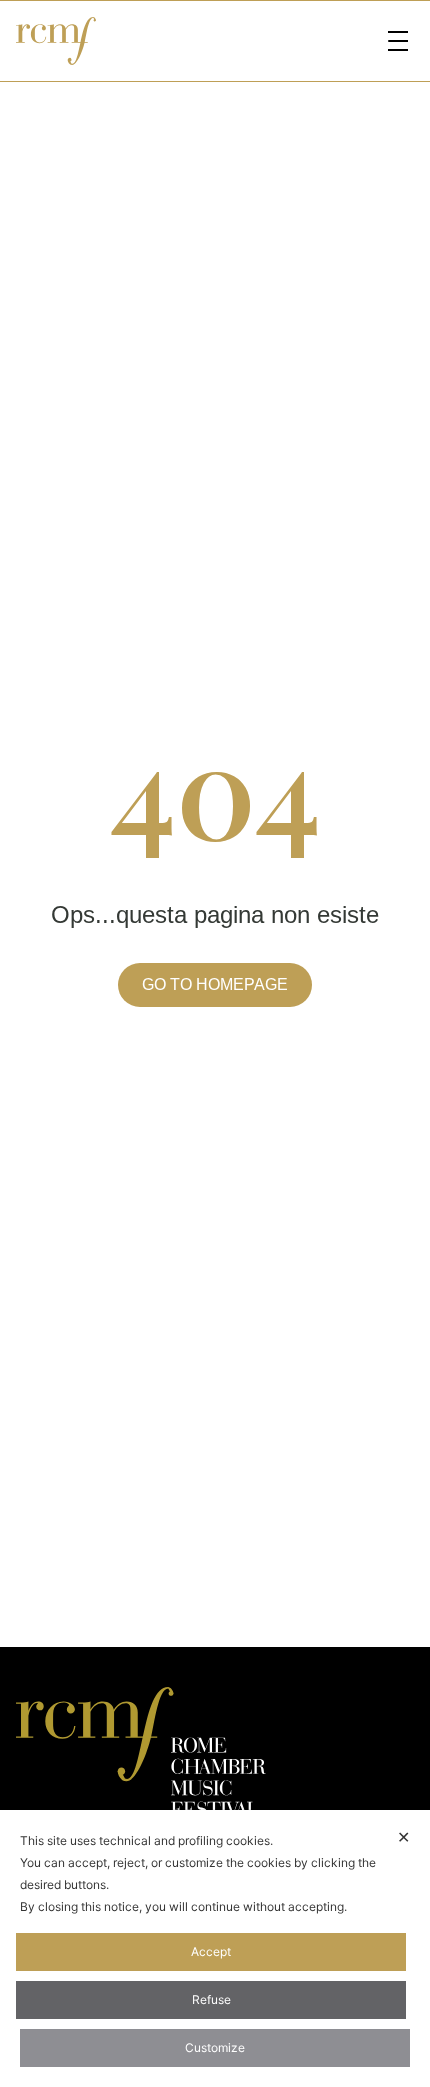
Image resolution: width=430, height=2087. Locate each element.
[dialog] (215, 1948)
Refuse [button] (211, 1999)
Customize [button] (215, 2047)
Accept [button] (211, 1951)
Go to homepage (215, 984)
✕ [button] (403, 1837)
